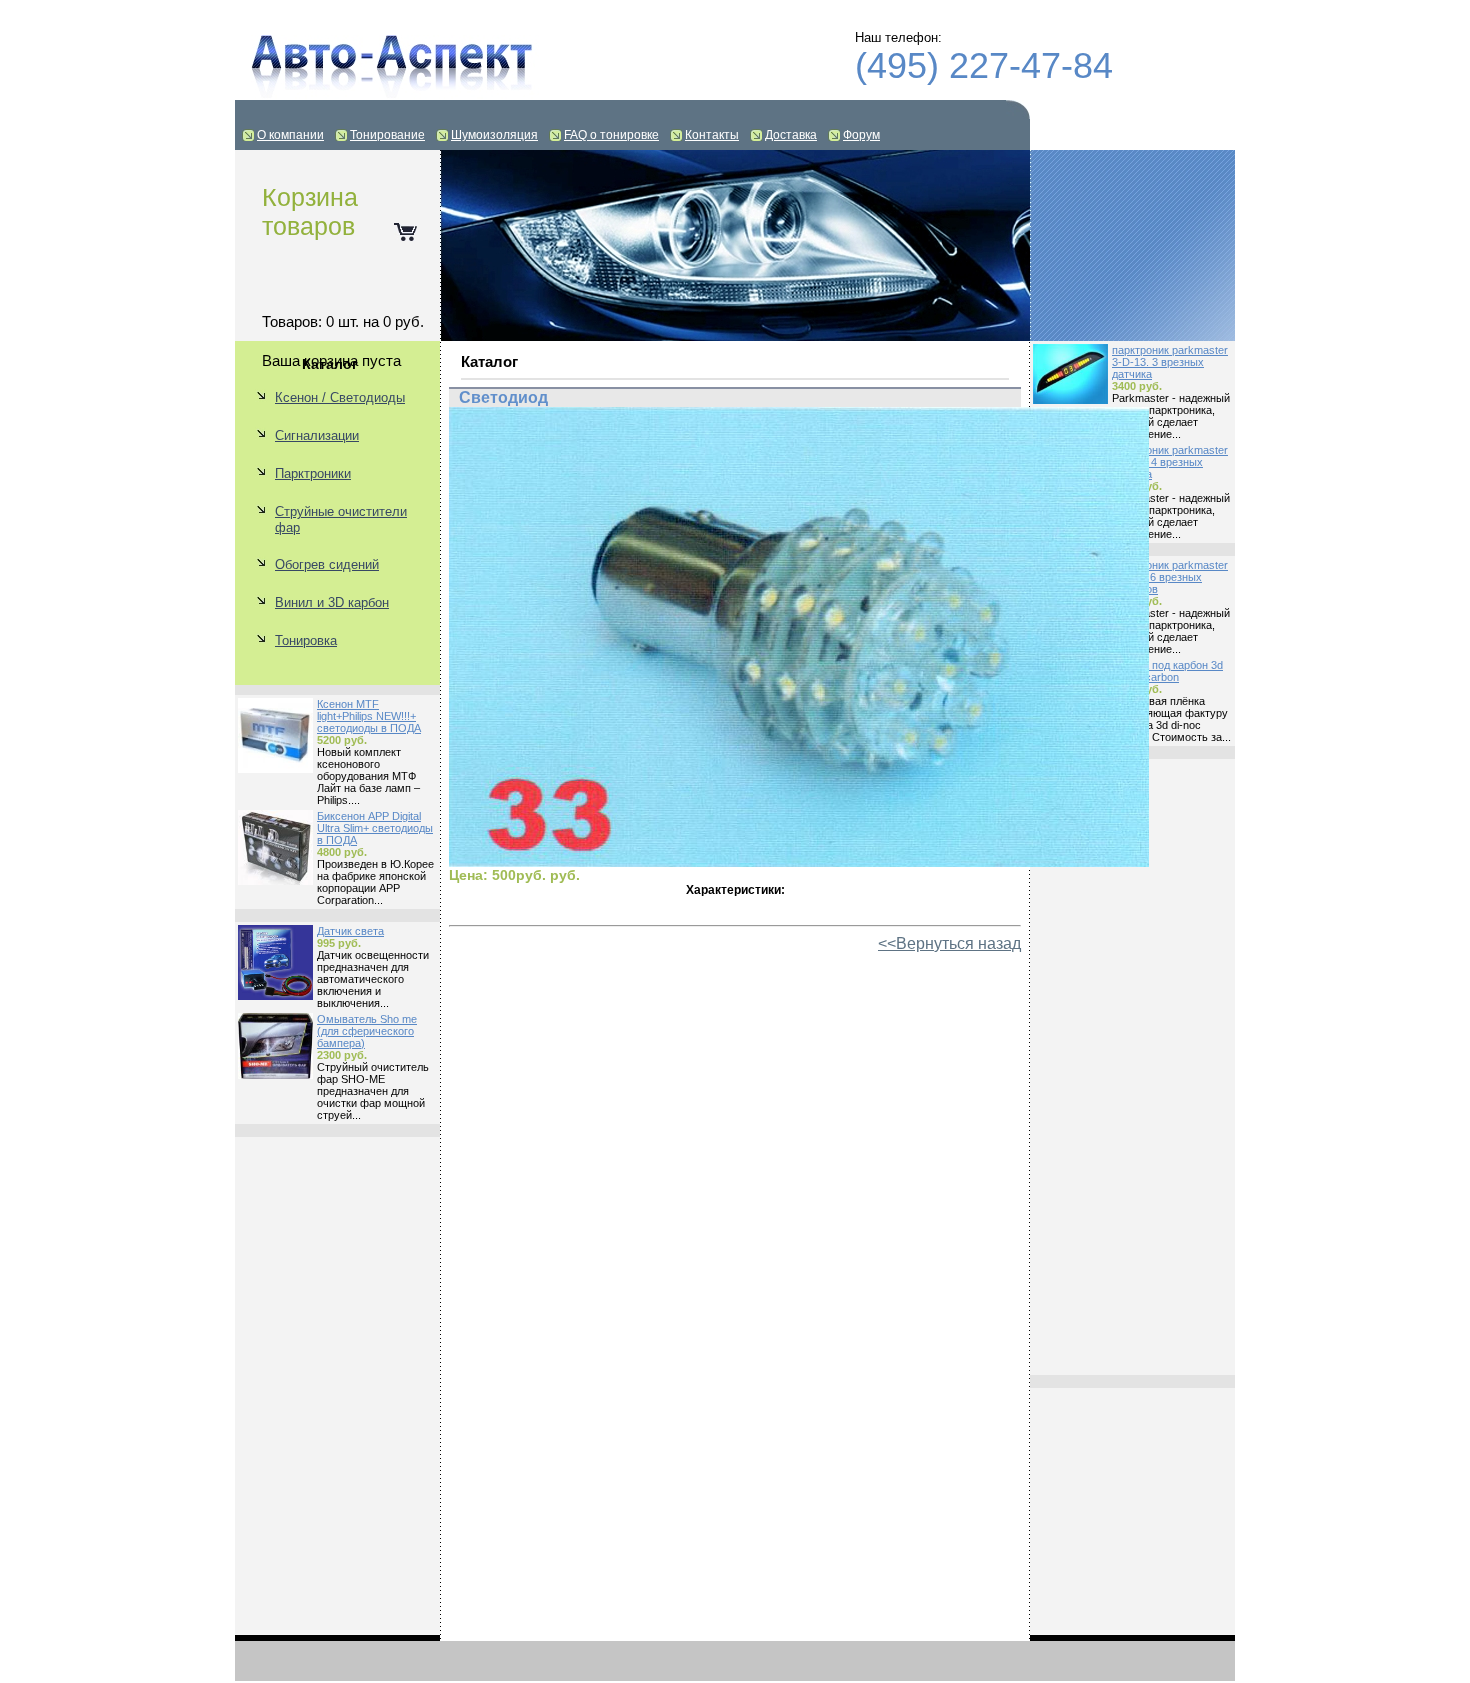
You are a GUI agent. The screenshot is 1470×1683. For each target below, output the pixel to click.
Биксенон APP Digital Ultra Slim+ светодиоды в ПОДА (375, 828)
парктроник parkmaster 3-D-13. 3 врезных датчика (1170, 362)
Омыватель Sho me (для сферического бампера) (367, 1031)
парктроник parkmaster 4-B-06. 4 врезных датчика (1170, 462)
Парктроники (313, 473)
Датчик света (350, 931)
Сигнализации (317, 435)
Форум (861, 135)
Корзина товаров (310, 211)
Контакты (712, 135)
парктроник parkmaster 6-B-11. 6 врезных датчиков (1170, 577)
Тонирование (387, 135)
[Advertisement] (1132, 1067)
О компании (290, 135)
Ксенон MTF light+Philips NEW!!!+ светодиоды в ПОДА (369, 716)
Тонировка (306, 640)
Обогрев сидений (327, 564)
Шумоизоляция (494, 135)
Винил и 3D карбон (332, 602)
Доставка (791, 135)
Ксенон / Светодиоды (340, 397)
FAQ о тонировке (611, 135)
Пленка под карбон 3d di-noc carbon (1167, 671)
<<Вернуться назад (949, 943)
